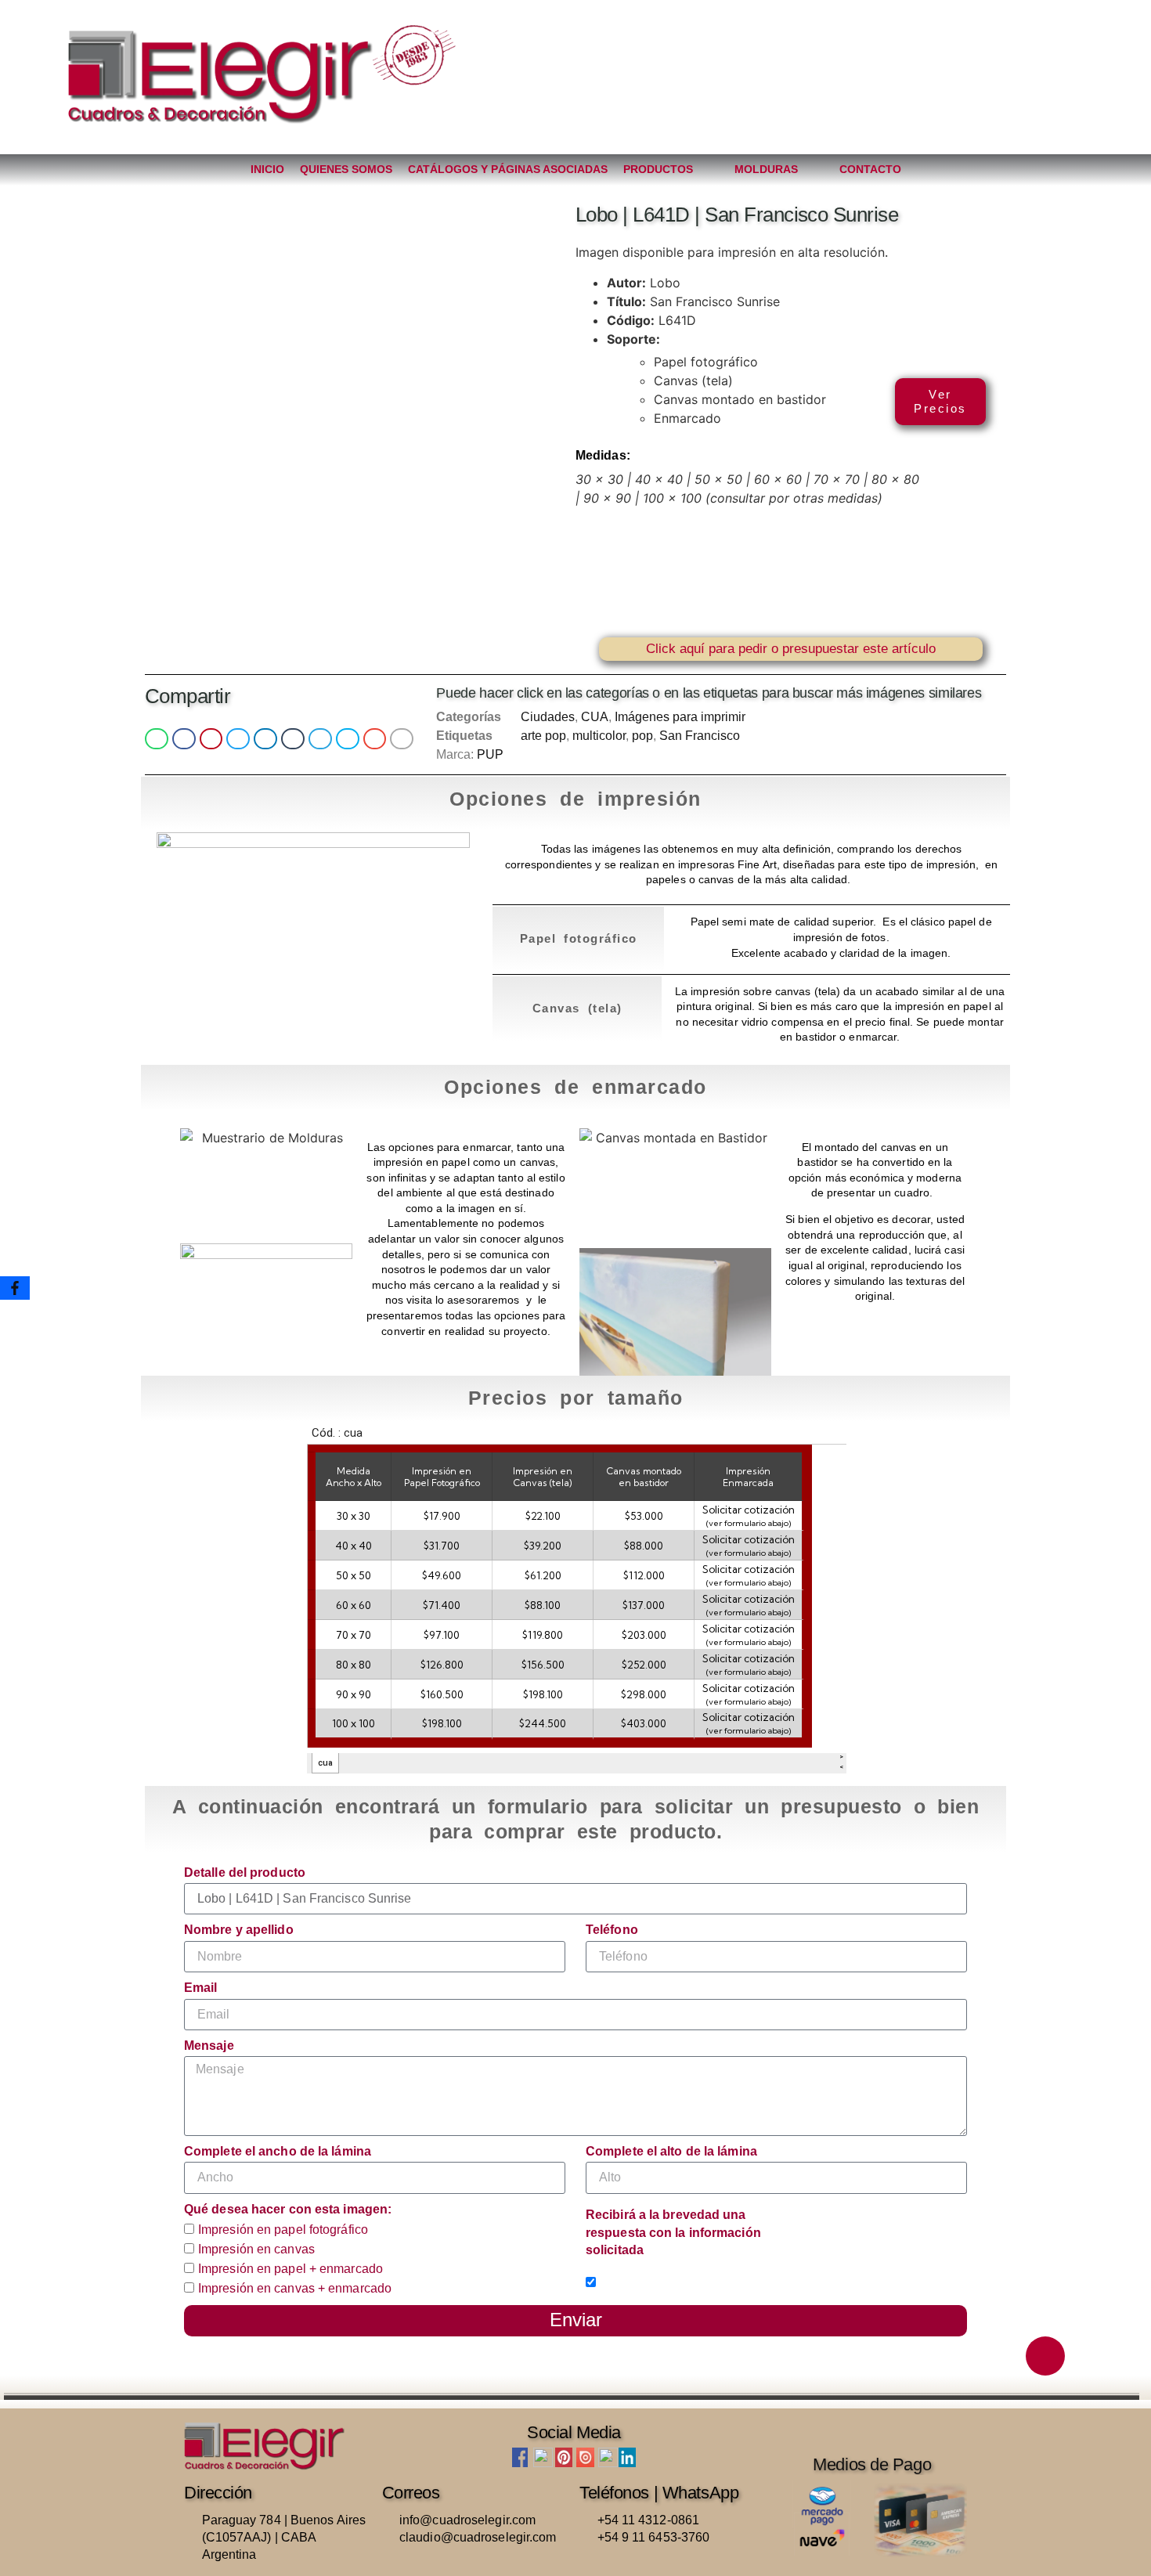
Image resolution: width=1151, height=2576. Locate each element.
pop (642, 736)
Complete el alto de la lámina (671, 2151)
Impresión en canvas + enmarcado (295, 2288)
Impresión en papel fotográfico (283, 2230)
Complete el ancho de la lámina (278, 2151)
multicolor (599, 736)
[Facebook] (15, 1288)
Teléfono (612, 1930)
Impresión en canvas (256, 2250)
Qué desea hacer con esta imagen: (288, 2209)
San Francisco (700, 736)
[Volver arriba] (1045, 2356)
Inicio (267, 169)
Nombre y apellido (239, 1930)
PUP (490, 754)
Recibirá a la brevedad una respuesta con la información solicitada (673, 2232)
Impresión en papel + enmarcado (290, 2269)
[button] (157, 739)
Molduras (766, 169)
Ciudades (548, 717)
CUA (595, 717)
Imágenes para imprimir (680, 717)
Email (201, 1988)
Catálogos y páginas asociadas (508, 169)
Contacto (870, 169)
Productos (658, 169)
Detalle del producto (245, 1872)
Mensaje (209, 2046)
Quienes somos (346, 169)
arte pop (543, 736)
